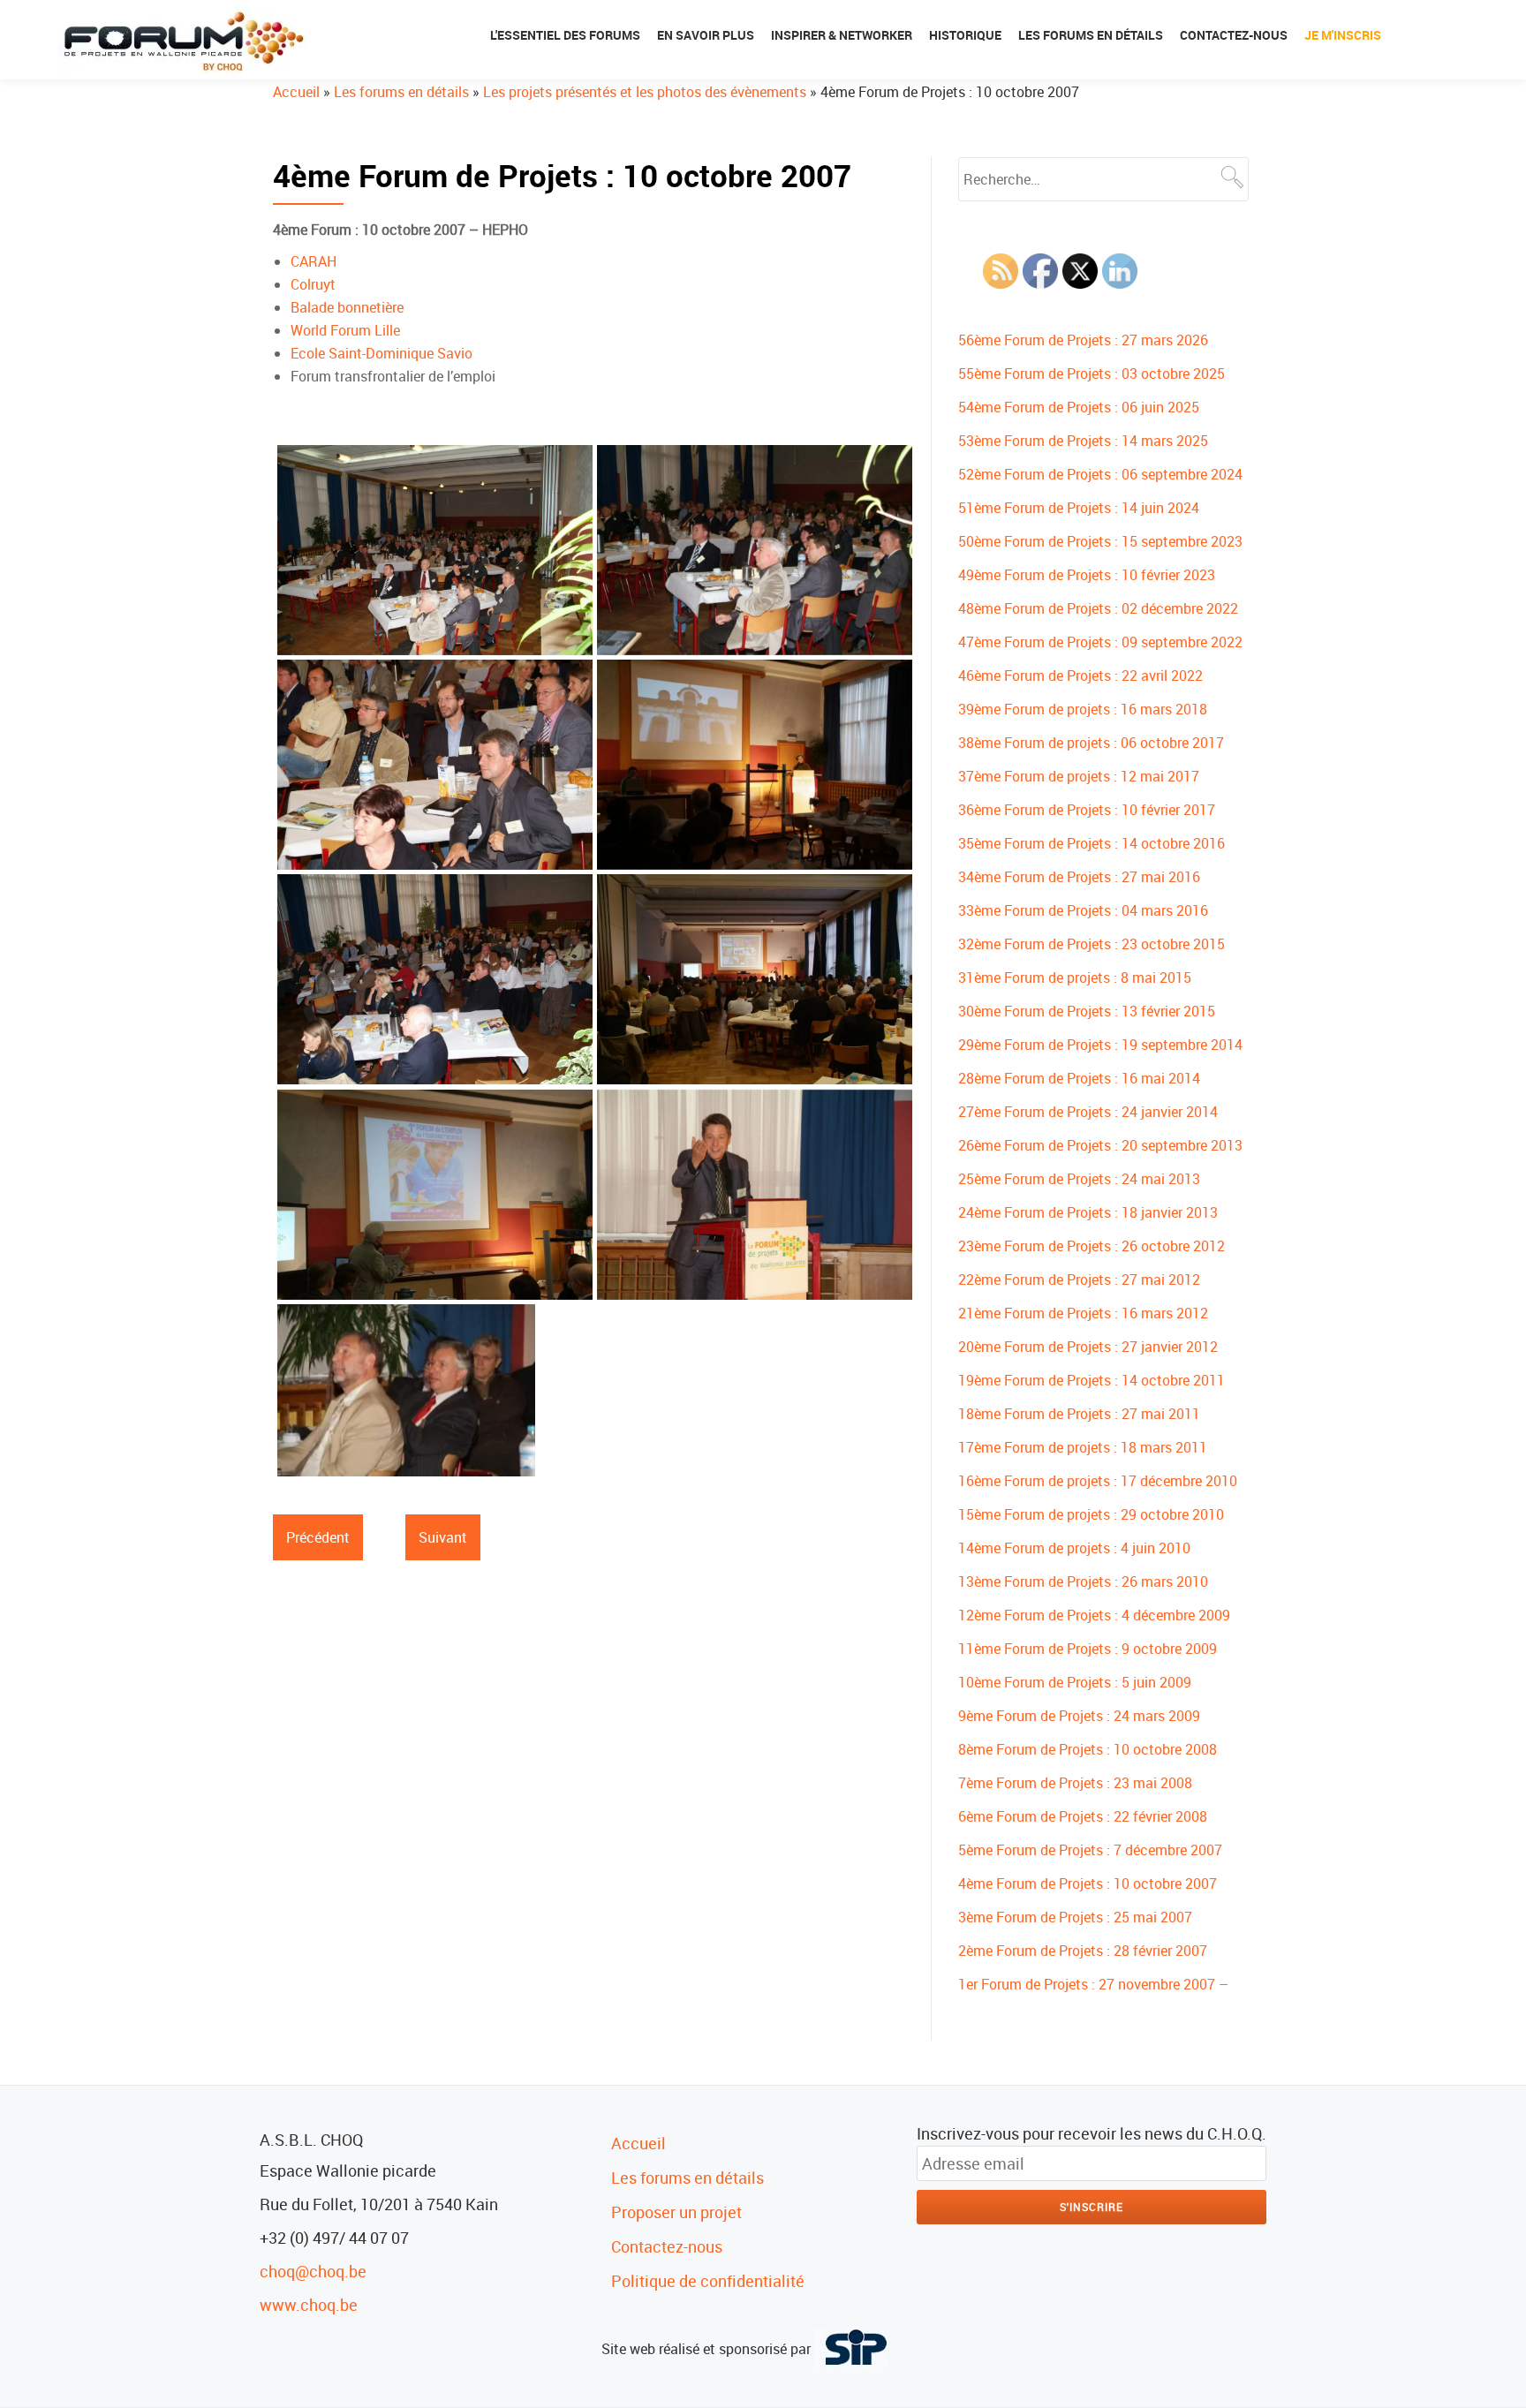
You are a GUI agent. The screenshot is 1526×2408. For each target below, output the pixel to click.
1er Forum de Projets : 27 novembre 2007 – (1093, 1984)
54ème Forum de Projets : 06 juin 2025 (1079, 407)
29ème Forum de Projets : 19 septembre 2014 (1100, 1045)
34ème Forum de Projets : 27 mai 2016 (1079, 877)
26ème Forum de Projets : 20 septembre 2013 (1100, 1145)
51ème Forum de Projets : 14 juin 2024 (1079, 508)
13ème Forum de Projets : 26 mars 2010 (1083, 1581)
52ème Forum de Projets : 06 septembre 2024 (1100, 474)
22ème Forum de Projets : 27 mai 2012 (1079, 1279)
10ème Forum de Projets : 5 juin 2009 (1075, 1682)
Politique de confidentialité (708, 2281)
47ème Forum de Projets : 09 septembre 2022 (1100, 642)
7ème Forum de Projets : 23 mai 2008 (1075, 1783)
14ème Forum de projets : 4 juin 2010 (1074, 1548)
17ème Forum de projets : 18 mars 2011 (1083, 1447)
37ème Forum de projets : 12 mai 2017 (1079, 776)
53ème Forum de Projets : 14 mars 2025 (1083, 441)
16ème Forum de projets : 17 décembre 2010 (1098, 1481)
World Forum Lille (345, 330)
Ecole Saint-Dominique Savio (381, 353)
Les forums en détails (1091, 35)
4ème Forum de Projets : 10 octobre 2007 (1088, 1883)
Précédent (318, 1537)
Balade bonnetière (347, 307)
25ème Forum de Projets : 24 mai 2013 (1079, 1179)
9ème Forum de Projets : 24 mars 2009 (1079, 1716)
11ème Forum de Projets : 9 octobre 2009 (1088, 1649)
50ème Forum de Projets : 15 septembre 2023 (1100, 541)
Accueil (296, 92)
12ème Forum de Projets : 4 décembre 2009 (1094, 1615)
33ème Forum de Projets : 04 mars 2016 (1083, 910)
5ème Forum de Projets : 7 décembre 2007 (1090, 1850)
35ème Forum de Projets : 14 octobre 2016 (1092, 843)
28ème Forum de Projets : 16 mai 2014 (1079, 1078)
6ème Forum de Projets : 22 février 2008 (1083, 1816)
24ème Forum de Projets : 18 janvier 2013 (1088, 1212)
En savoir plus (706, 35)
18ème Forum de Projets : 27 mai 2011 (1079, 1414)
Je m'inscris (1343, 35)
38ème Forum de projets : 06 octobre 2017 (1091, 743)
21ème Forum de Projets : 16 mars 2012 (1083, 1313)
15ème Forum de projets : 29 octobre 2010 (1091, 1514)
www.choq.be (309, 2305)
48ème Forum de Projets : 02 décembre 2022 (1098, 608)
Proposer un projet (676, 2212)
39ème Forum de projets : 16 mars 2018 (1083, 709)
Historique (965, 35)
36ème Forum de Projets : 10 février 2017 (1087, 810)
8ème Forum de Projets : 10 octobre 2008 (1088, 1749)
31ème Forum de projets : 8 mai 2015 (1075, 978)
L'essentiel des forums (565, 35)
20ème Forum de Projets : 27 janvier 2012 (1088, 1347)
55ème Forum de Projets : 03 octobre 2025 (1092, 374)
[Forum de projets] (186, 40)
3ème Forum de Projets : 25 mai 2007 (1075, 1917)
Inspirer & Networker (842, 35)
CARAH (314, 261)
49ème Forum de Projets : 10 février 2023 (1087, 575)
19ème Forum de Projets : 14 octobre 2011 (1092, 1380)
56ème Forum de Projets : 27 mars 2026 (1083, 340)
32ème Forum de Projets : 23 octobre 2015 (1092, 944)
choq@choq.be (313, 2271)
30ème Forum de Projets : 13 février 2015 (1087, 1011)
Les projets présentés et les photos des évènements (645, 92)
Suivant (443, 1537)
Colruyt (313, 284)
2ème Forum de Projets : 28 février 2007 (1083, 1951)
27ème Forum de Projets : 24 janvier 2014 (1088, 1112)
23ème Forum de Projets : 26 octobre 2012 (1092, 1246)
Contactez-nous (1234, 35)
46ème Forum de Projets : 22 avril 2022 (1080, 676)
